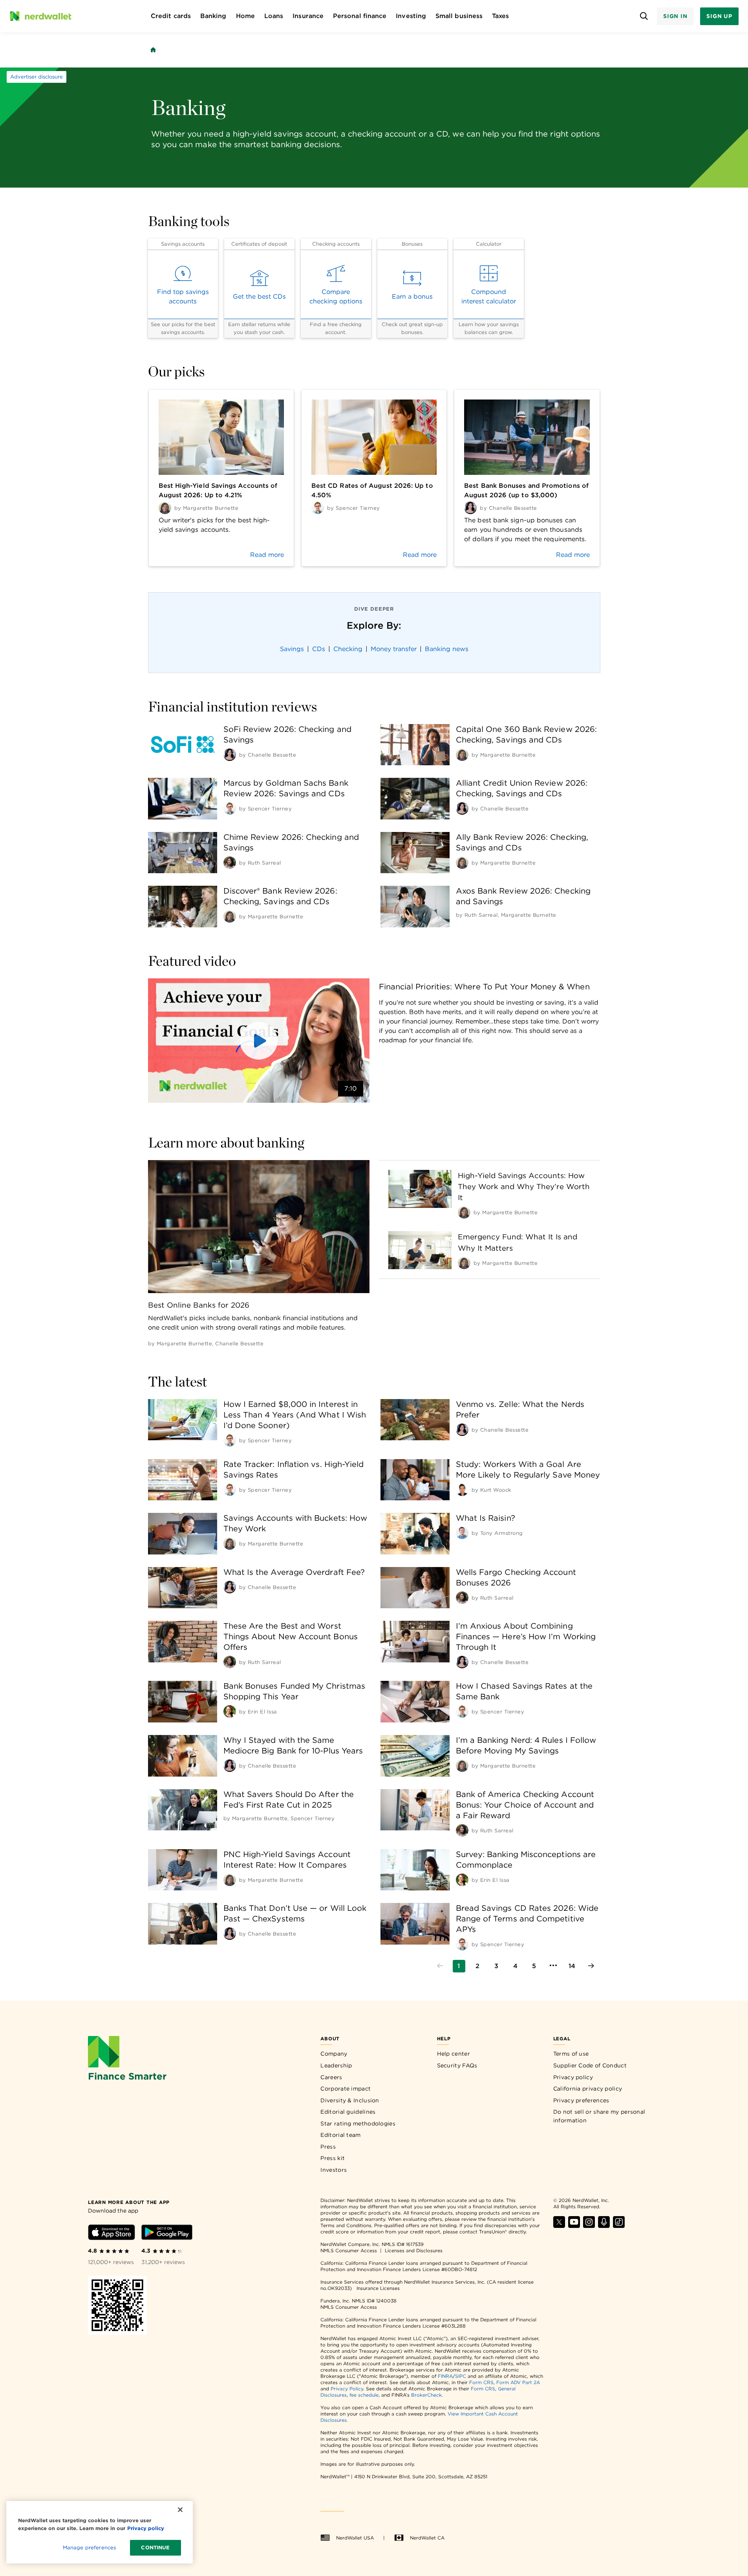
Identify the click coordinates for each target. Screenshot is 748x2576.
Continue (155, 2548)
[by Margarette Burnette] (462, 755)
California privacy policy (588, 2089)
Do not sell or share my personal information (599, 2116)
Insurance (308, 16)
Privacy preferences (581, 2100)
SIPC (461, 2376)
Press (328, 2147)
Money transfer (394, 649)
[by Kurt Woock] (462, 1490)
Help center (454, 2054)
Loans (274, 16)
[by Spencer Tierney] (230, 808)
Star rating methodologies (358, 2124)
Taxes (500, 16)
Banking (213, 16)
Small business (459, 16)
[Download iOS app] (112, 2234)
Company (334, 2054)
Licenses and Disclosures (414, 2250)
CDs (319, 649)
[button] (259, 1041)
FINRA (445, 2376)
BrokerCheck (426, 2395)
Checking (348, 649)
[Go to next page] (591, 1966)
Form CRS (481, 2382)
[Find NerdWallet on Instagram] (589, 2226)
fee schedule (364, 2395)
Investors (334, 2170)
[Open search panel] (644, 16)
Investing (411, 16)
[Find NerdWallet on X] (559, 2226)
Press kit (333, 2158)
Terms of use (571, 2054)
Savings (292, 649)
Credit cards (171, 16)
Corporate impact (346, 2089)
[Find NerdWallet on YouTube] (574, 2226)
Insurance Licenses (378, 2288)
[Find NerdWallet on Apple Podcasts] (604, 2226)
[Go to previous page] (440, 1966)
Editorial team (340, 2135)
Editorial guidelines (348, 2112)
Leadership (336, 2065)
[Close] (180, 2510)
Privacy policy (573, 2077)
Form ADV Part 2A (518, 2382)
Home (245, 16)
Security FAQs (457, 2065)
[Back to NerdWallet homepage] (153, 50)
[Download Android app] (167, 2234)
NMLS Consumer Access (349, 2250)
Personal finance (360, 16)
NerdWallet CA (427, 2538)
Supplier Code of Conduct (590, 2065)
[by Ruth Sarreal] (230, 863)
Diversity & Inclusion (350, 2100)
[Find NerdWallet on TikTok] (619, 2226)
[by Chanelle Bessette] (230, 755)
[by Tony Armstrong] (462, 1533)
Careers (331, 2077)
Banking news (447, 649)
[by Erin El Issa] (230, 1711)
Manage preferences (89, 2548)
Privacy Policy (347, 2389)
